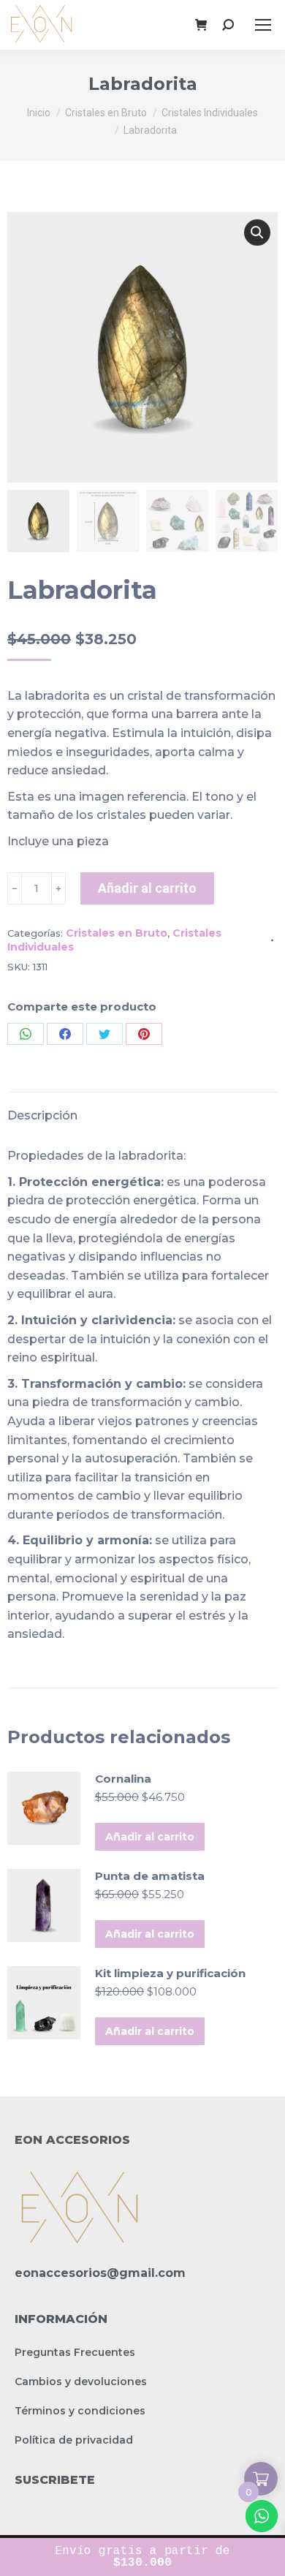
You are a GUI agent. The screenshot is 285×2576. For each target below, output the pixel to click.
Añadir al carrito (147, 888)
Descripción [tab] (42, 1115)
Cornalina (123, 1779)
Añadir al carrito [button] (150, 1837)
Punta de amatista (150, 1876)
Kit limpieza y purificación (170, 1973)
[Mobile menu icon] (263, 25)
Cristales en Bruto (117, 933)
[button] (257, 233)
